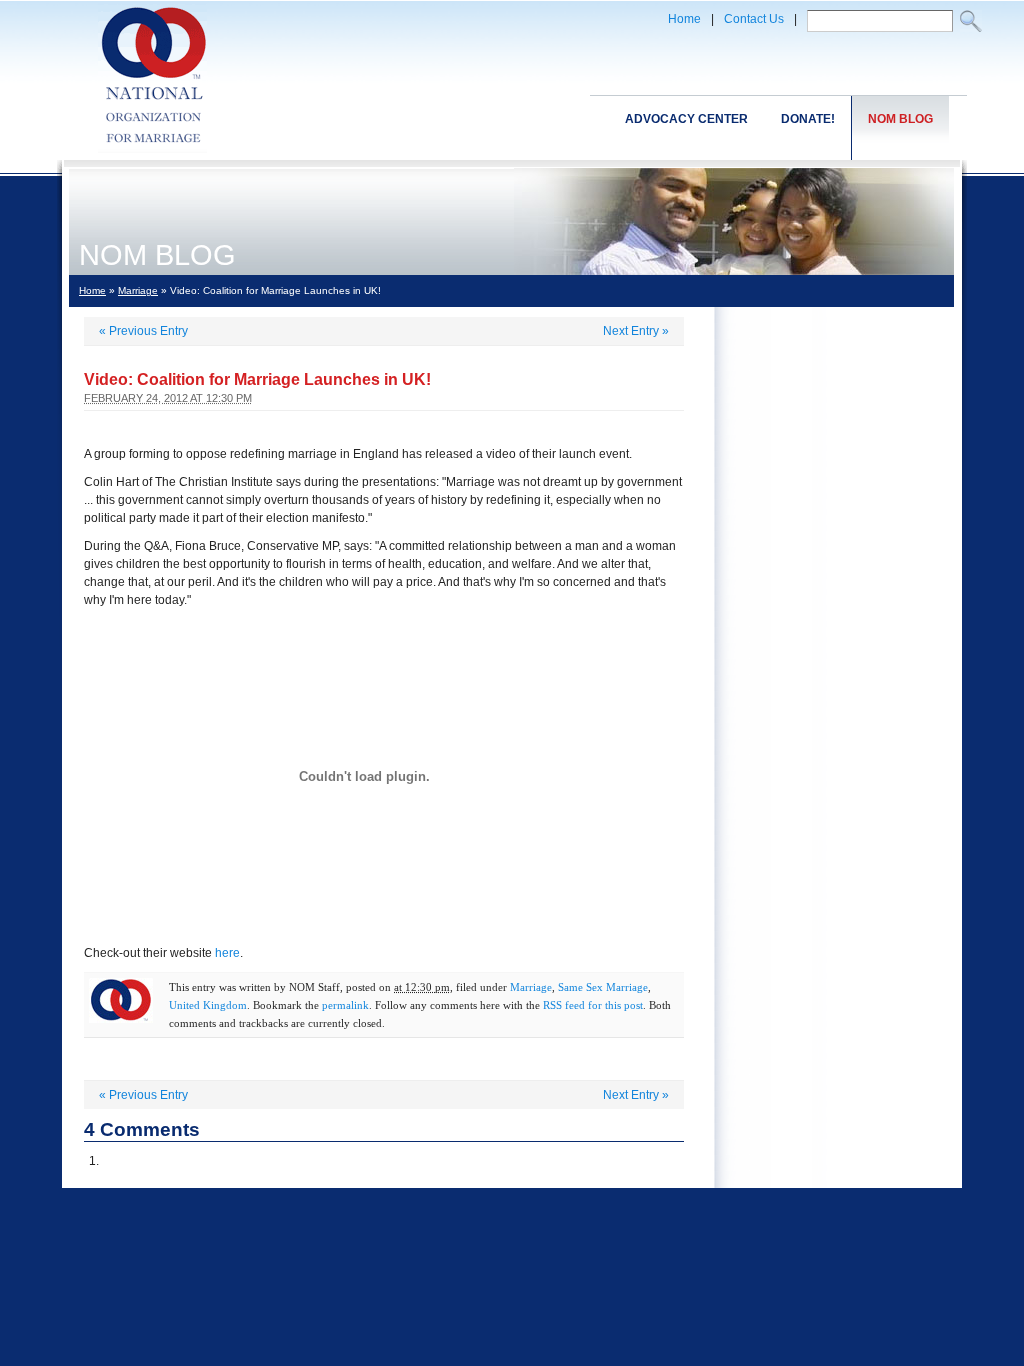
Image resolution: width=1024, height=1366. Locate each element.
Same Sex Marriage (603, 987)
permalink (345, 1005)
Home (684, 19)
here (227, 953)
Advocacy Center (686, 119)
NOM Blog (900, 119)
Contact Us (754, 19)
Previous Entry (143, 331)
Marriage (138, 290)
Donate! (808, 119)
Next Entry (636, 331)
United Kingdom (208, 1005)
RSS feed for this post (593, 1005)
